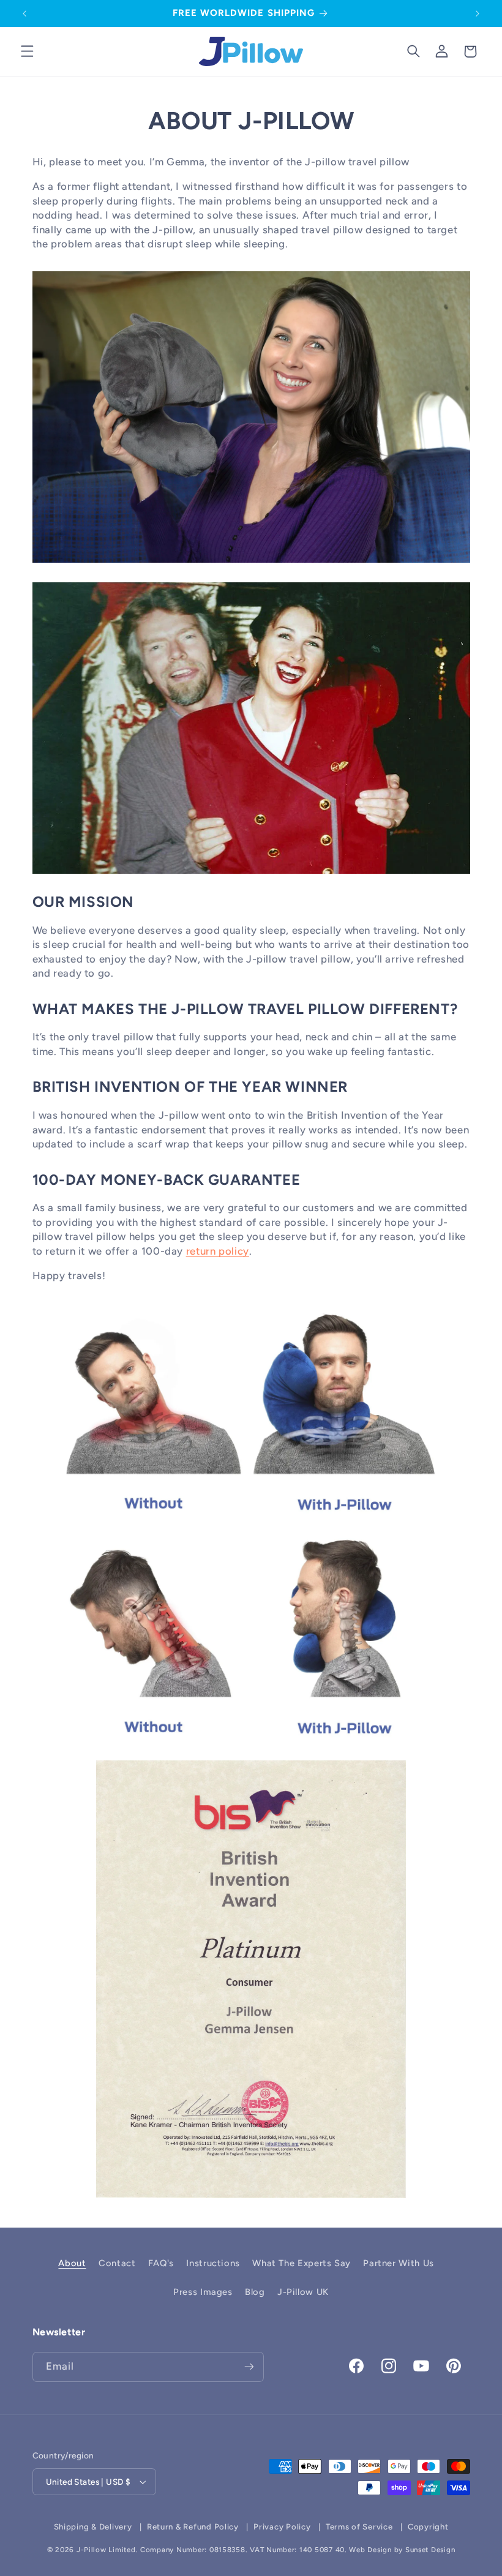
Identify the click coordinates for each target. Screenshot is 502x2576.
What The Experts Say (302, 2263)
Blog (255, 2292)
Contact (117, 2263)
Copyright (428, 2527)
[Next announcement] (478, 13)
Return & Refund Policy (193, 2527)
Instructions (213, 2263)
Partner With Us (398, 2263)
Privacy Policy (282, 2527)
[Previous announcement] (24, 13)
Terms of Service (359, 2527)
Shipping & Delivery (93, 2527)
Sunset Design (430, 2550)
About (72, 2263)
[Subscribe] (249, 2367)
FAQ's (161, 2263)
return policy (218, 1251)
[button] (27, 51)
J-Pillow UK (303, 2292)
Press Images (203, 2292)
